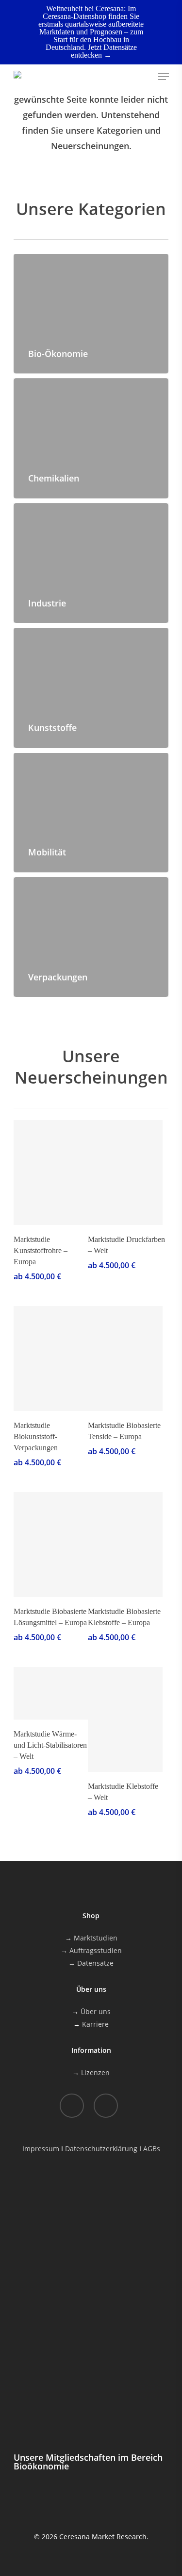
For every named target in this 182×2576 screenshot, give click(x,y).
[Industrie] (91, 563)
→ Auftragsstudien (91, 1950)
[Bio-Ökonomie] (91, 314)
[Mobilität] (91, 813)
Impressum (41, 2149)
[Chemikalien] (91, 438)
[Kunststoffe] (91, 688)
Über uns (96, 2011)
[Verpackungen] (91, 937)
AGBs (152, 2149)
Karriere (95, 2024)
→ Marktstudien (91, 1938)
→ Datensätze (91, 1963)
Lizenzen (95, 2072)
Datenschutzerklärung (101, 2149)
